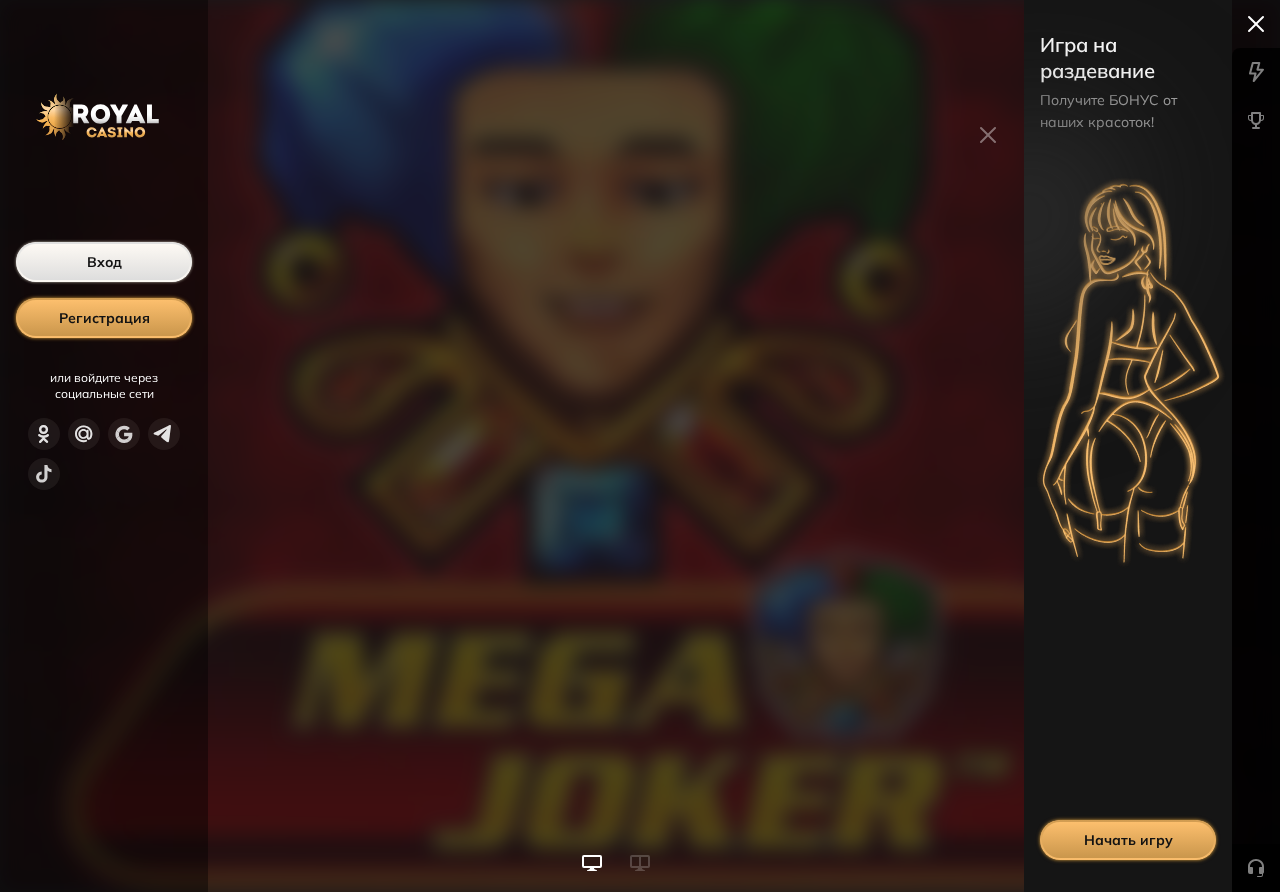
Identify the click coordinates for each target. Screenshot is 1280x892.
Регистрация (104, 318)
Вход (104, 262)
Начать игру (1128, 840)
